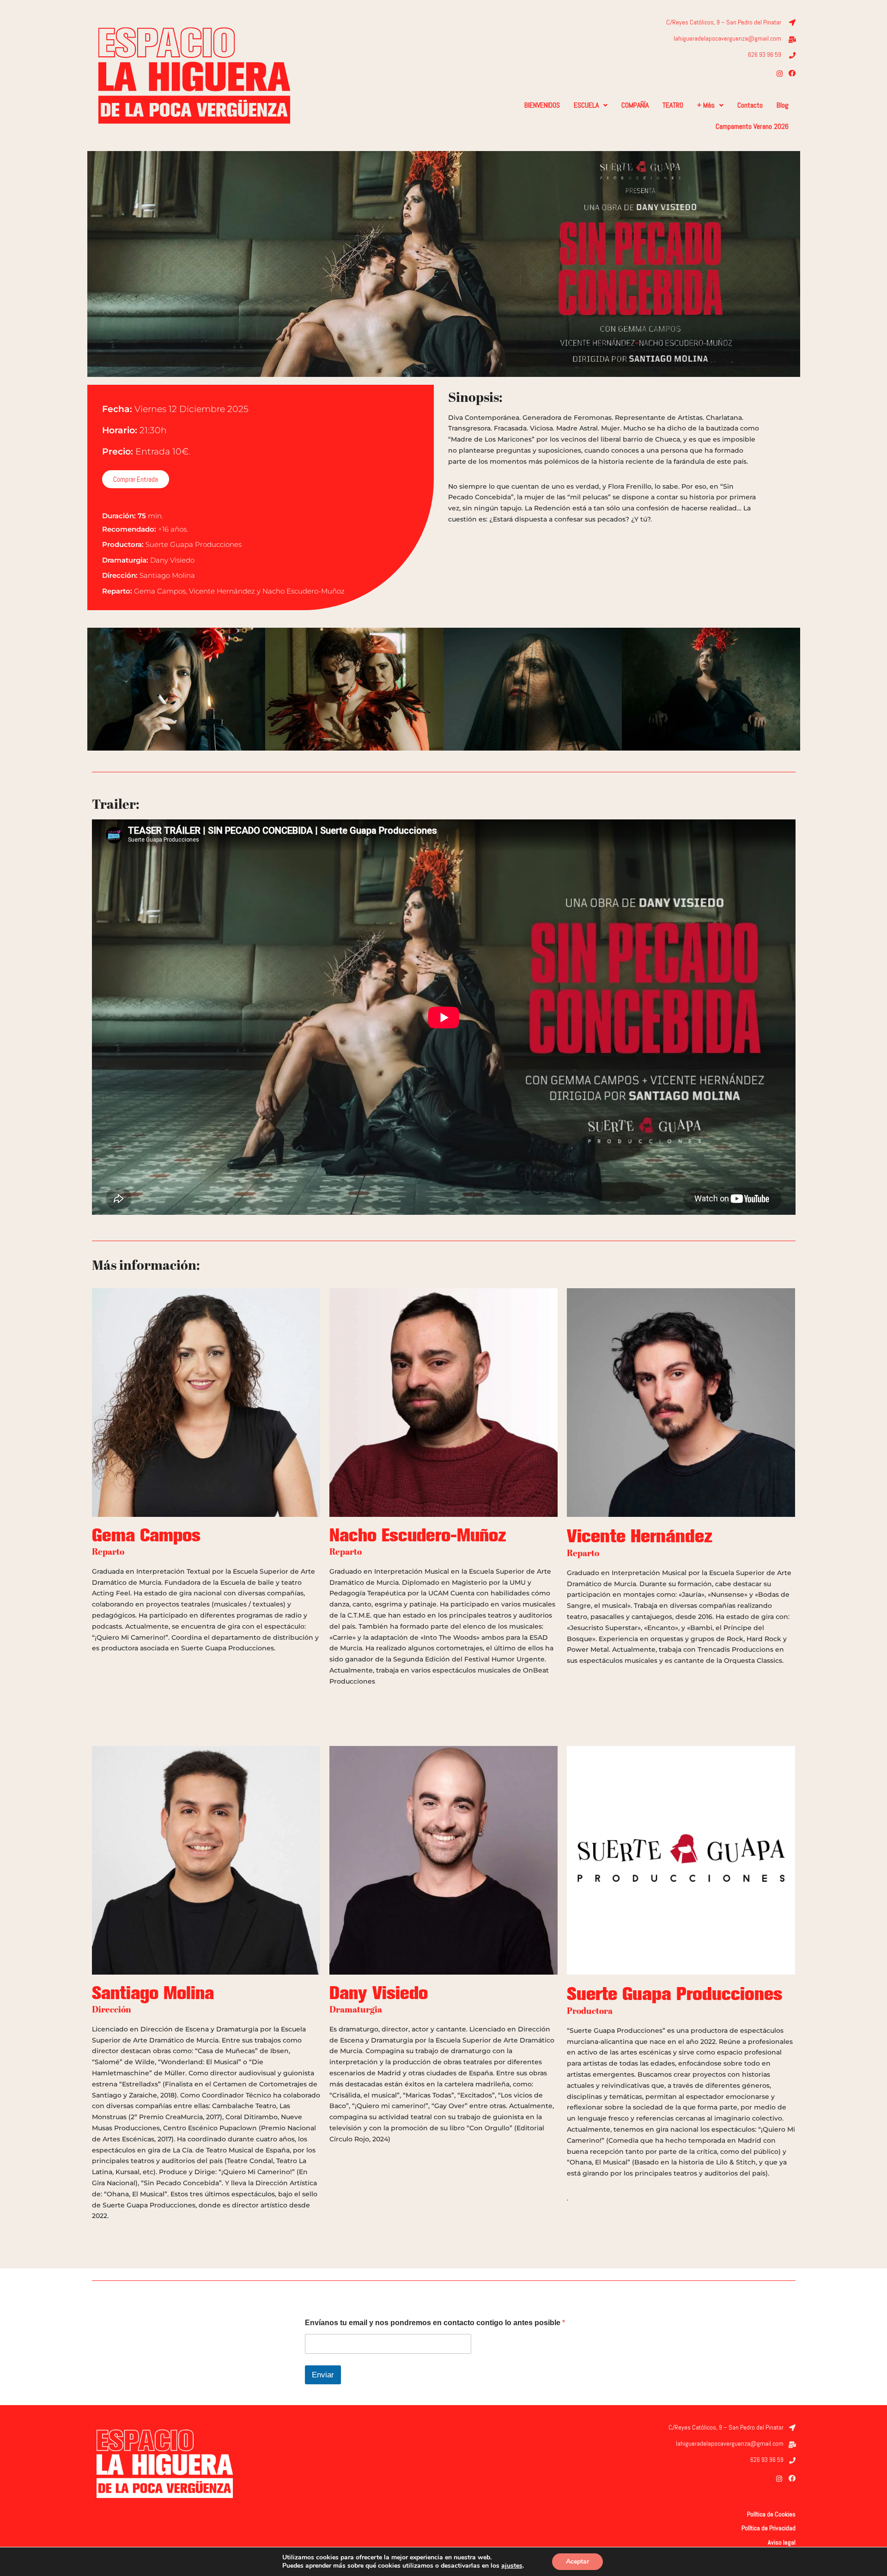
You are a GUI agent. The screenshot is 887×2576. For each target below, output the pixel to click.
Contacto (750, 105)
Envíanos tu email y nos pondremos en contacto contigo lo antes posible (435, 2323)
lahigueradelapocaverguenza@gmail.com (727, 38)
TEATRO (673, 105)
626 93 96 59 (765, 55)
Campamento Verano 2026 (752, 126)
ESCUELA (586, 105)
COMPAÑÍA (635, 105)
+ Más (706, 105)
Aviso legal (782, 2542)
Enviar (323, 2375)
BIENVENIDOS (542, 105)
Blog (783, 105)
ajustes (512, 2566)
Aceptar (577, 2561)
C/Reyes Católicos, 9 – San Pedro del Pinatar (724, 22)
